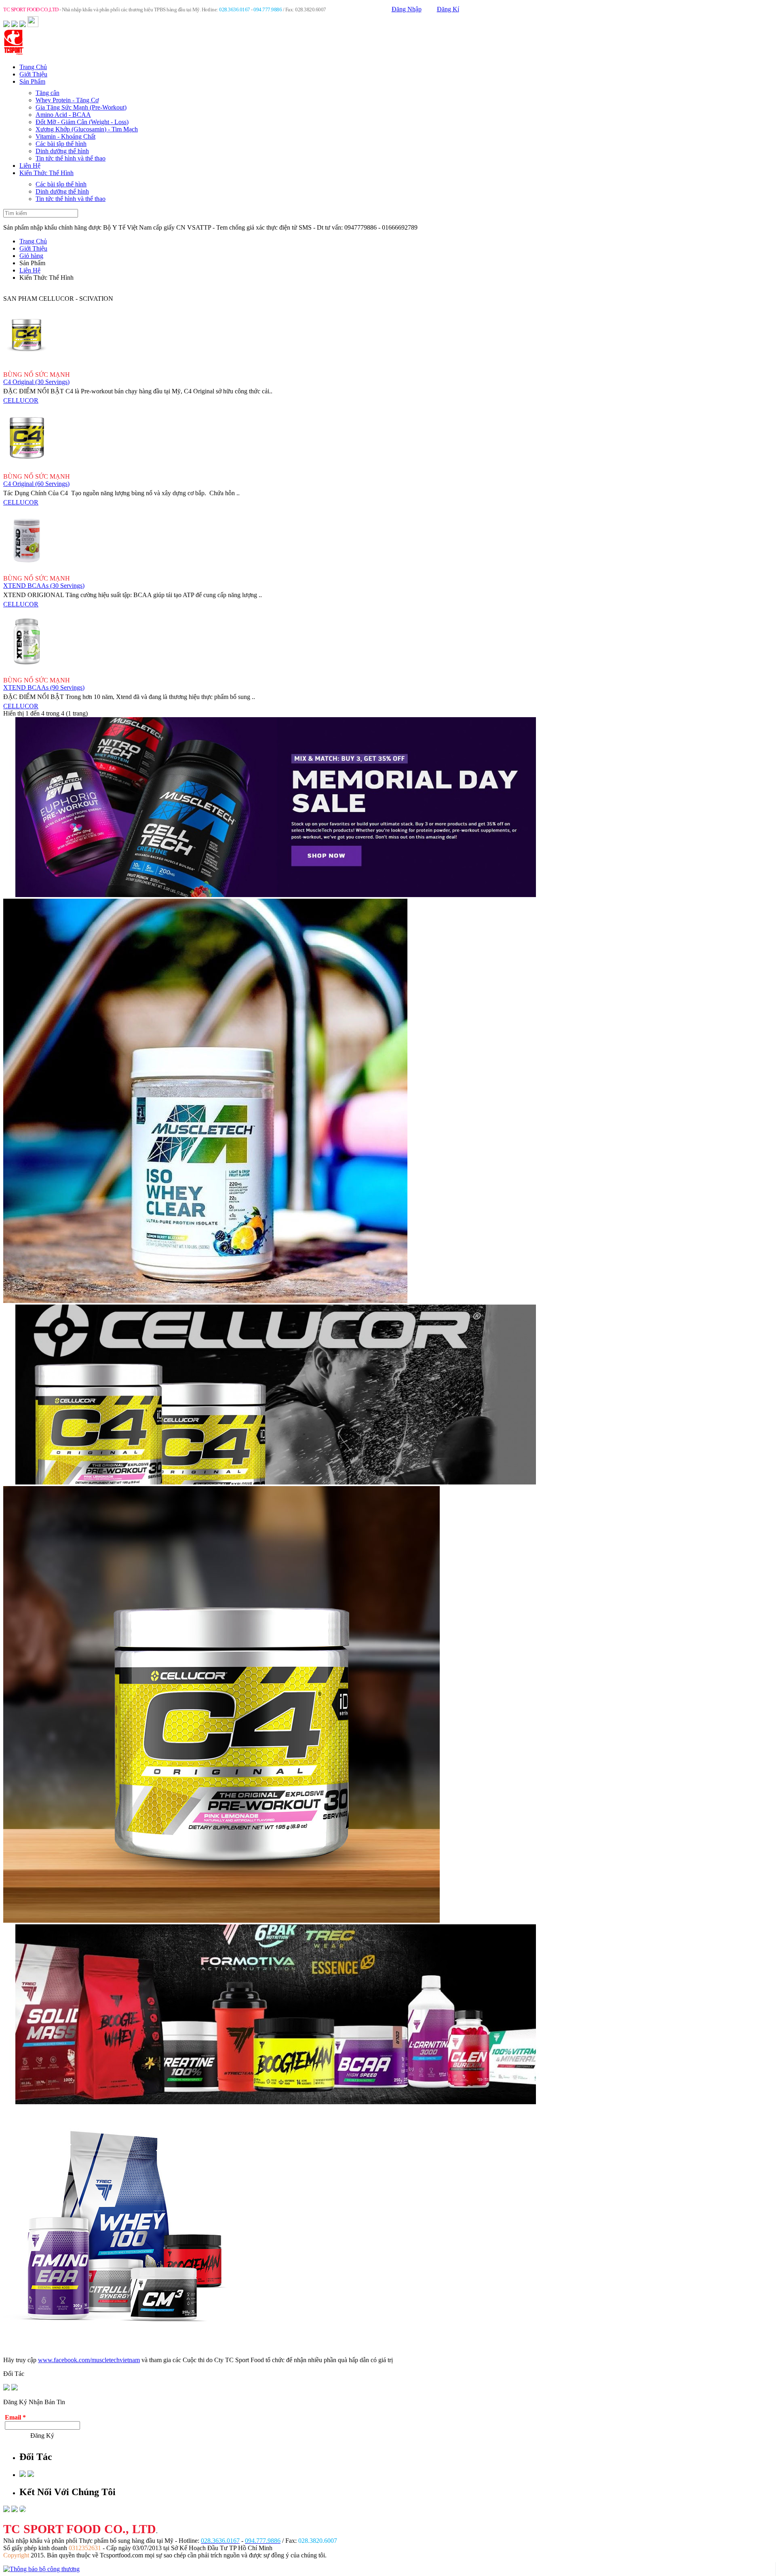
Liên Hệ (30, 166)
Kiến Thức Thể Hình (46, 173)
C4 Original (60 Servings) (36, 484)
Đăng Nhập (407, 9)
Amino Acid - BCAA (63, 115)
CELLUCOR (21, 400)
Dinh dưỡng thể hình (62, 151)
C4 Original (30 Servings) (36, 382)
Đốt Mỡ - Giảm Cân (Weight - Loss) (82, 122)
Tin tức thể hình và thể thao (71, 158)
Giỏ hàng (31, 256)
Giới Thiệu (33, 74)
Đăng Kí (448, 9)
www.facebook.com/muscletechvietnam (89, 2360)
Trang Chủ (33, 67)
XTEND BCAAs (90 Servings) (44, 687)
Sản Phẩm (32, 81)
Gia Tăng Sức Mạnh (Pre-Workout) (81, 107)
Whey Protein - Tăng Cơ (67, 100)
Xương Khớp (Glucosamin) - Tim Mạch (87, 129)
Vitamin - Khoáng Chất (65, 136)
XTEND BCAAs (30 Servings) (44, 586)
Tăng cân (47, 93)
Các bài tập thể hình (61, 144)
